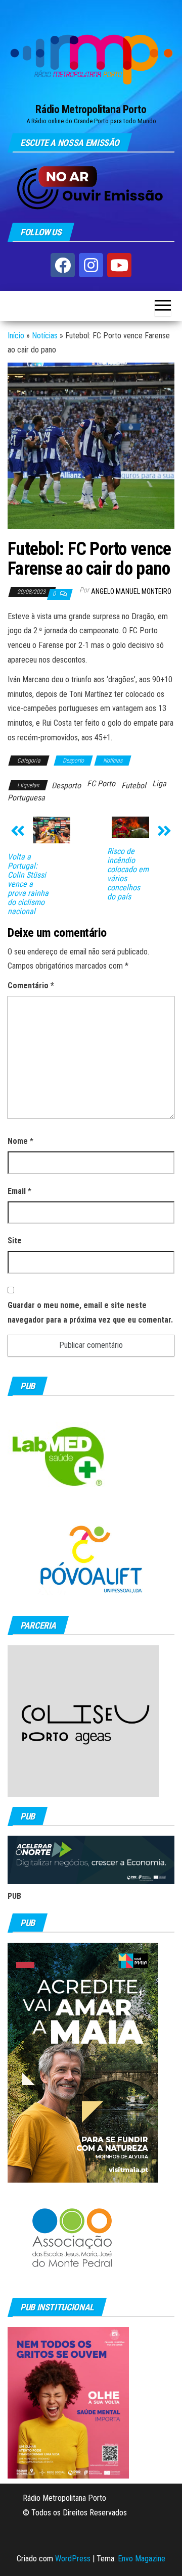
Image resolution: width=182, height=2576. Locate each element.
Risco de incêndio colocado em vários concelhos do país (128, 874)
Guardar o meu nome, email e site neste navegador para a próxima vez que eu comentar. (90, 1312)
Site (15, 1241)
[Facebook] (63, 265)
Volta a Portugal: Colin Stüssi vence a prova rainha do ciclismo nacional (28, 884)
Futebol (134, 786)
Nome (20, 1141)
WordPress (73, 2559)
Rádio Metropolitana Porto (91, 109)
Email (19, 1191)
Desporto (73, 761)
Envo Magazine (142, 2559)
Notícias (45, 336)
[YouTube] (119, 265)
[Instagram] (91, 265)
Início (16, 336)
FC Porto (101, 784)
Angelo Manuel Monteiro (131, 591)
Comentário (31, 986)
